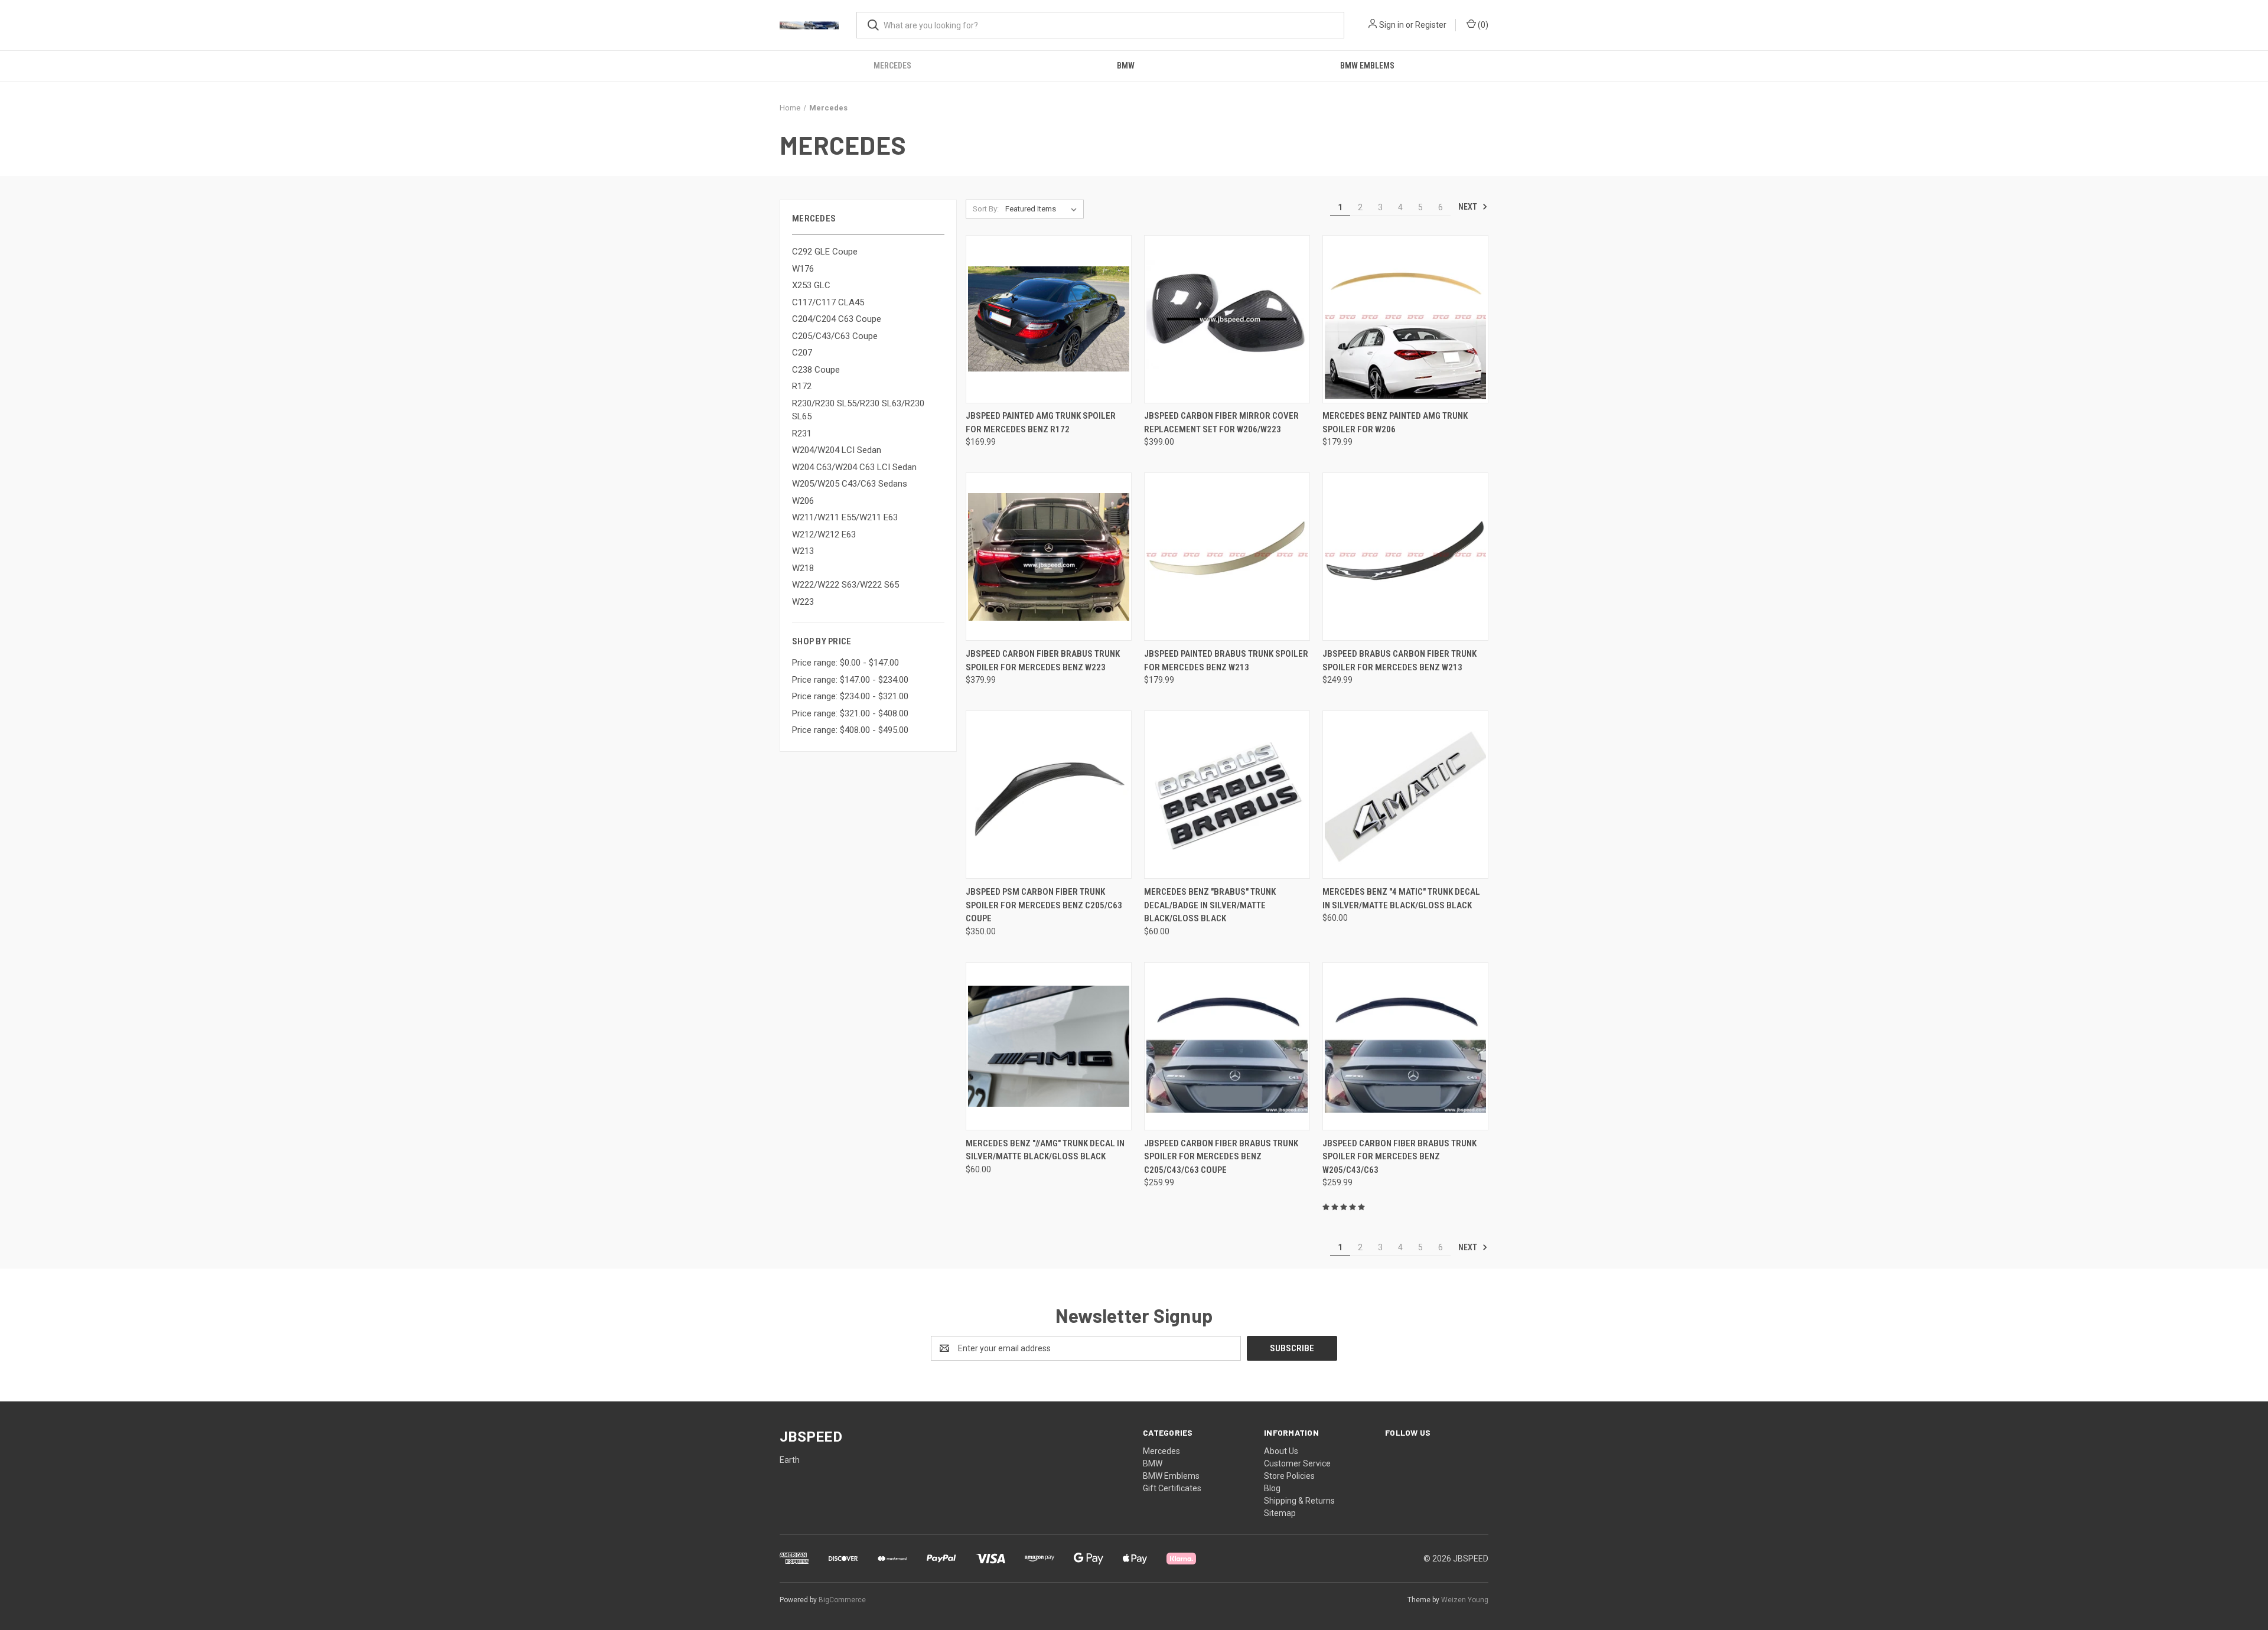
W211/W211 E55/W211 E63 (845, 517)
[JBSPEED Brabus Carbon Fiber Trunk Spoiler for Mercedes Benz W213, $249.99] (1405, 557)
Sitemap (1280, 1513)
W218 (803, 568)
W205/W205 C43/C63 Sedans (850, 484)
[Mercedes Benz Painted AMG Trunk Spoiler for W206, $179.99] (1405, 319)
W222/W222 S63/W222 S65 (845, 585)
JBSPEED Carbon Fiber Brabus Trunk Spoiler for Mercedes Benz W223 (1043, 661)
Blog (1272, 1488)
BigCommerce (842, 1600)
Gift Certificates (1172, 1488)
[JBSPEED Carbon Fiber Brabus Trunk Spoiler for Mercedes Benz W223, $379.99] (1049, 557)
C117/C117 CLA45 (828, 302)
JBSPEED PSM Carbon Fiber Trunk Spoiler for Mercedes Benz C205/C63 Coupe (1044, 905)
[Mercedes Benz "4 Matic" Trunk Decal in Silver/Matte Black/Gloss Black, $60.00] (1405, 795)
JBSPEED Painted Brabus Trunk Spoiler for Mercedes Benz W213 (1226, 661)
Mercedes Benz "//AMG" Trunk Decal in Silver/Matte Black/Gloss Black (1045, 1150)
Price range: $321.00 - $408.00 (850, 713)
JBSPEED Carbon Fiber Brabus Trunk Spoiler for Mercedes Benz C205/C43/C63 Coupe (1221, 1157)
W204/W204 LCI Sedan (837, 450)
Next (1469, 207)
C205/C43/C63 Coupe (835, 336)
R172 (802, 386)
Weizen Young (1465, 1600)
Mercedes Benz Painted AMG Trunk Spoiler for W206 (1395, 423)
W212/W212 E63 (824, 534)
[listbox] (1043, 209)
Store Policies (1289, 1476)
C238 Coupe (816, 370)
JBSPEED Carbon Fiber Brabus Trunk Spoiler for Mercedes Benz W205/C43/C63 (1399, 1157)
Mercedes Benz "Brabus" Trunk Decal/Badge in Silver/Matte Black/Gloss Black (1210, 905)
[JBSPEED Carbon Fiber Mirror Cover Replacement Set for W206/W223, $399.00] (1227, 319)
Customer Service (1297, 1463)
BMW (1126, 66)
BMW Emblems (1367, 66)
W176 (803, 269)
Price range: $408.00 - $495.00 (850, 730)
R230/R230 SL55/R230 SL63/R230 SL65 (858, 410)
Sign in (1392, 25)
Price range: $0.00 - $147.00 (845, 663)
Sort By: (986, 209)
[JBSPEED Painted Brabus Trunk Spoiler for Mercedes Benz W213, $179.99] (1227, 557)
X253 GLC (811, 285)
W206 (803, 501)
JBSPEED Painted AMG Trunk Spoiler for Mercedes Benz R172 (1041, 423)
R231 (802, 433)
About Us (1281, 1451)
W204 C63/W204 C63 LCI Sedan (854, 467)
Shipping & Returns (1299, 1501)
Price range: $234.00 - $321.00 (850, 696)
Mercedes (892, 66)
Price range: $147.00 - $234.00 (850, 680)
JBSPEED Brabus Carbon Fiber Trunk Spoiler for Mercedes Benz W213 (1399, 661)
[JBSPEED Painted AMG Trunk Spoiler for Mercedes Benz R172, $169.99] (1049, 319)
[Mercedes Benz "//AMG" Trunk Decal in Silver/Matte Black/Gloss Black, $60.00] (1049, 1046)
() (1482, 25)
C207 (802, 353)
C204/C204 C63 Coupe (837, 319)
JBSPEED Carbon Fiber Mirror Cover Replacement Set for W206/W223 (1221, 423)
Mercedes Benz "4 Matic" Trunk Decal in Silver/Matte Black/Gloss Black (1401, 899)
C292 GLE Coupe (825, 252)
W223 (803, 602)
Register (1431, 25)
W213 (803, 551)
